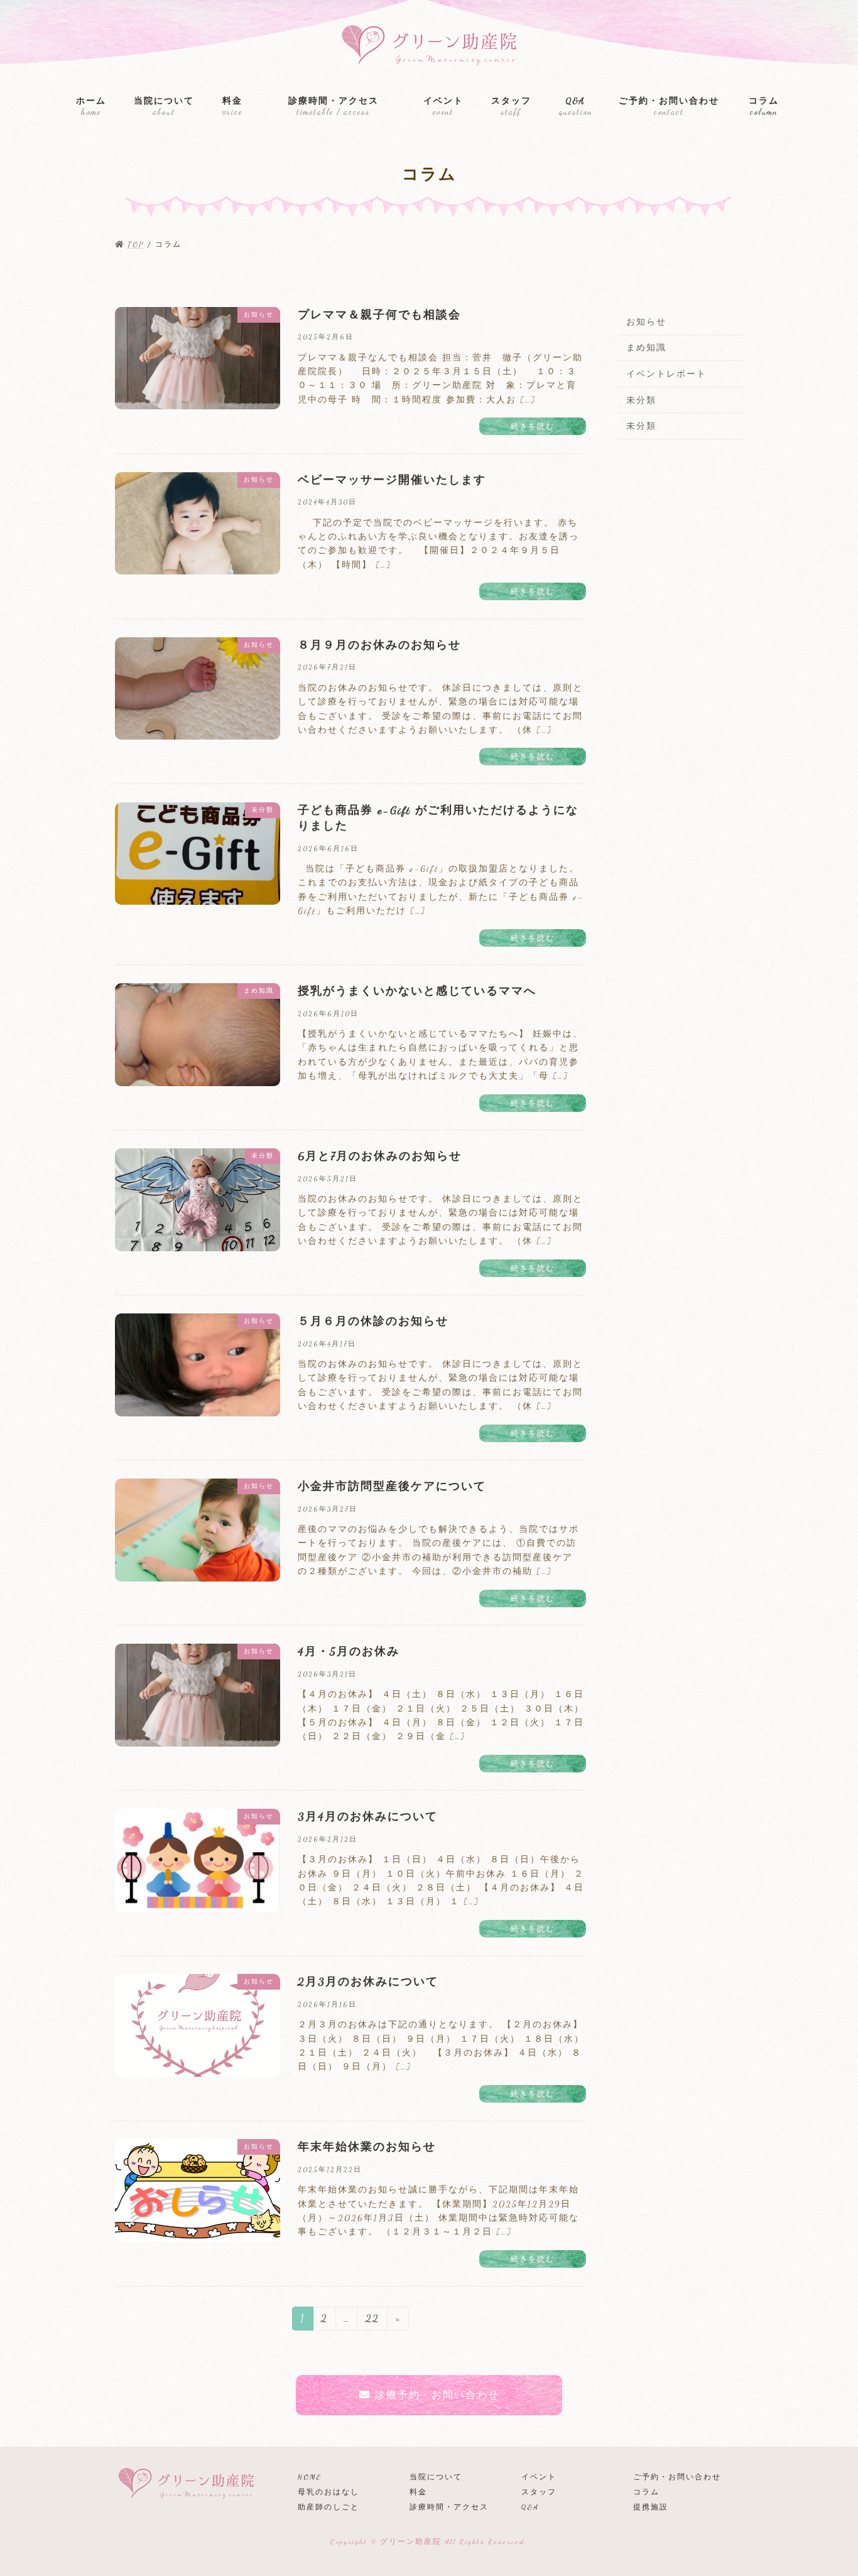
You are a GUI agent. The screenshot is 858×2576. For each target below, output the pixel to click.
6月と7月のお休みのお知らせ (380, 1156)
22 (372, 2321)
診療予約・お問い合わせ (437, 2395)
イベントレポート (666, 374)
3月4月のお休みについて (368, 1816)
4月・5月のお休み (349, 1651)
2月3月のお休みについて (368, 1981)
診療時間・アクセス (449, 2507)
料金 (418, 2492)
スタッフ (539, 2492)
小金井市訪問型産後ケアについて (392, 1486)
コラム (646, 2492)
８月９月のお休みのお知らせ (379, 645)
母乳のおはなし (329, 2492)
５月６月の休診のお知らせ (373, 1321)
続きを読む (533, 426)
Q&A (530, 2507)
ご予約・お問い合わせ (677, 2477)
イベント (539, 2477)
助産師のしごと (329, 2507)
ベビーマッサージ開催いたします (392, 480)
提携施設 (651, 2507)
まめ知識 (646, 348)
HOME (310, 2477)
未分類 (641, 400)
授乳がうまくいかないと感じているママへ (417, 991)
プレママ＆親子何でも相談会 (379, 315)
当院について (436, 2477)
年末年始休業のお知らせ (367, 2147)
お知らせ (646, 322)
